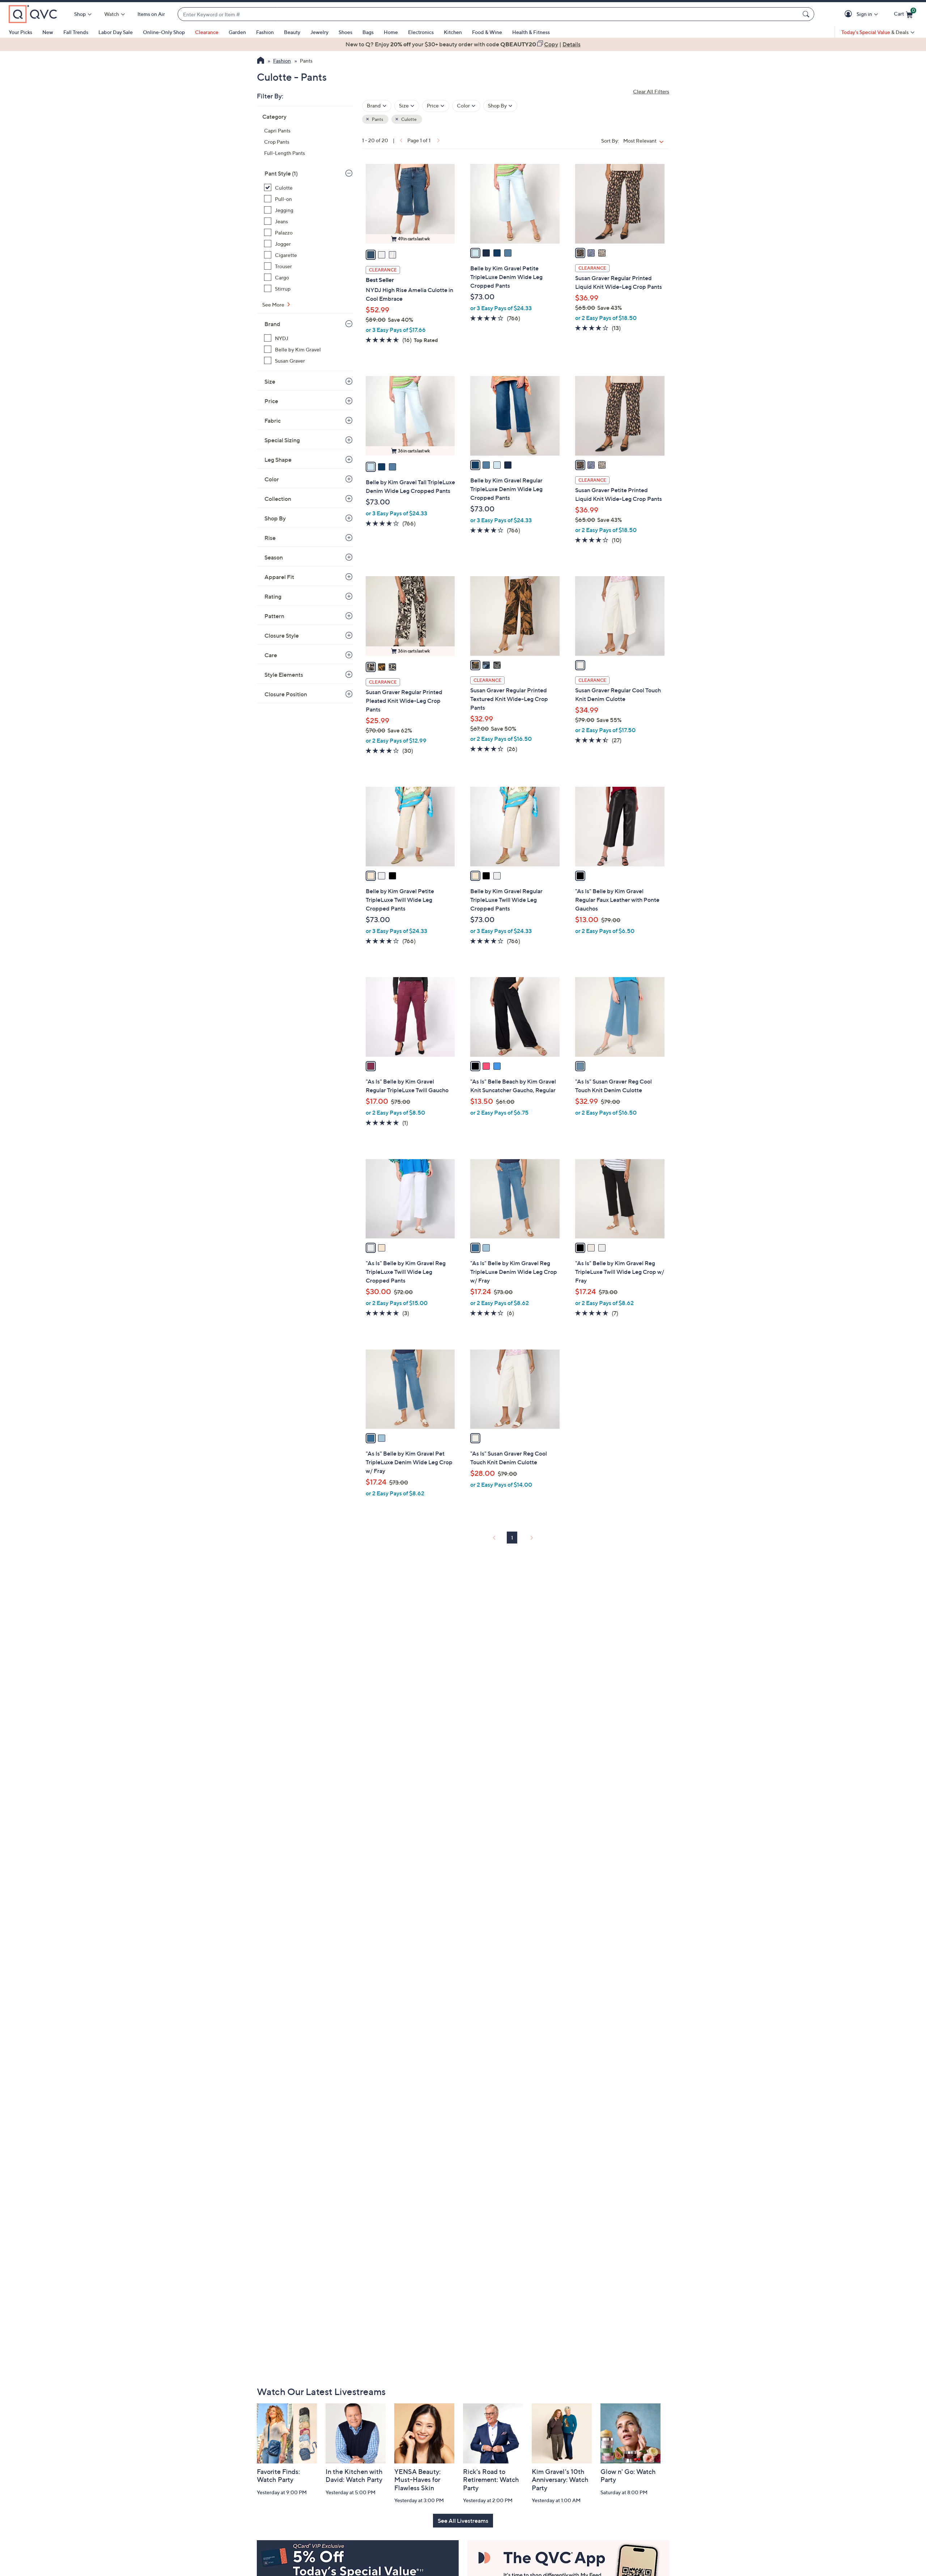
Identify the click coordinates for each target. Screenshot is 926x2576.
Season (274, 557)
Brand (272, 324)
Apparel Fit (279, 577)
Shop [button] (80, 14)
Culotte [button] (409, 119)
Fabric (273, 421)
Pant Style (281, 173)
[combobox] (489, 14)
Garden (237, 32)
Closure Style (282, 635)
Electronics (421, 32)
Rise (270, 538)
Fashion (265, 32)
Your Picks (20, 32)
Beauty (292, 32)
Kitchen (453, 32)
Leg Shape (278, 460)
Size (270, 381)
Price (271, 401)
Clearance (207, 32)
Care (271, 655)
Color (272, 479)
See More (274, 305)
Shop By (275, 518)
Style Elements (284, 675)
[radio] (371, 255)
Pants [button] (377, 119)
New (48, 32)
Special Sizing (282, 440)
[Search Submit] (807, 14)
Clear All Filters (651, 91)
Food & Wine (487, 32)
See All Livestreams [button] (463, 2521)
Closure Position (286, 694)
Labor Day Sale (116, 32)
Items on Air (151, 14)
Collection (278, 499)
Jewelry (319, 32)
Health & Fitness (531, 32)
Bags (368, 32)
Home (391, 32)
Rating (273, 596)
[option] (463, 44)
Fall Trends (76, 32)
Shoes (345, 32)
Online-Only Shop (164, 32)
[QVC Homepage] (261, 61)
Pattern (274, 616)
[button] (849, 14)
